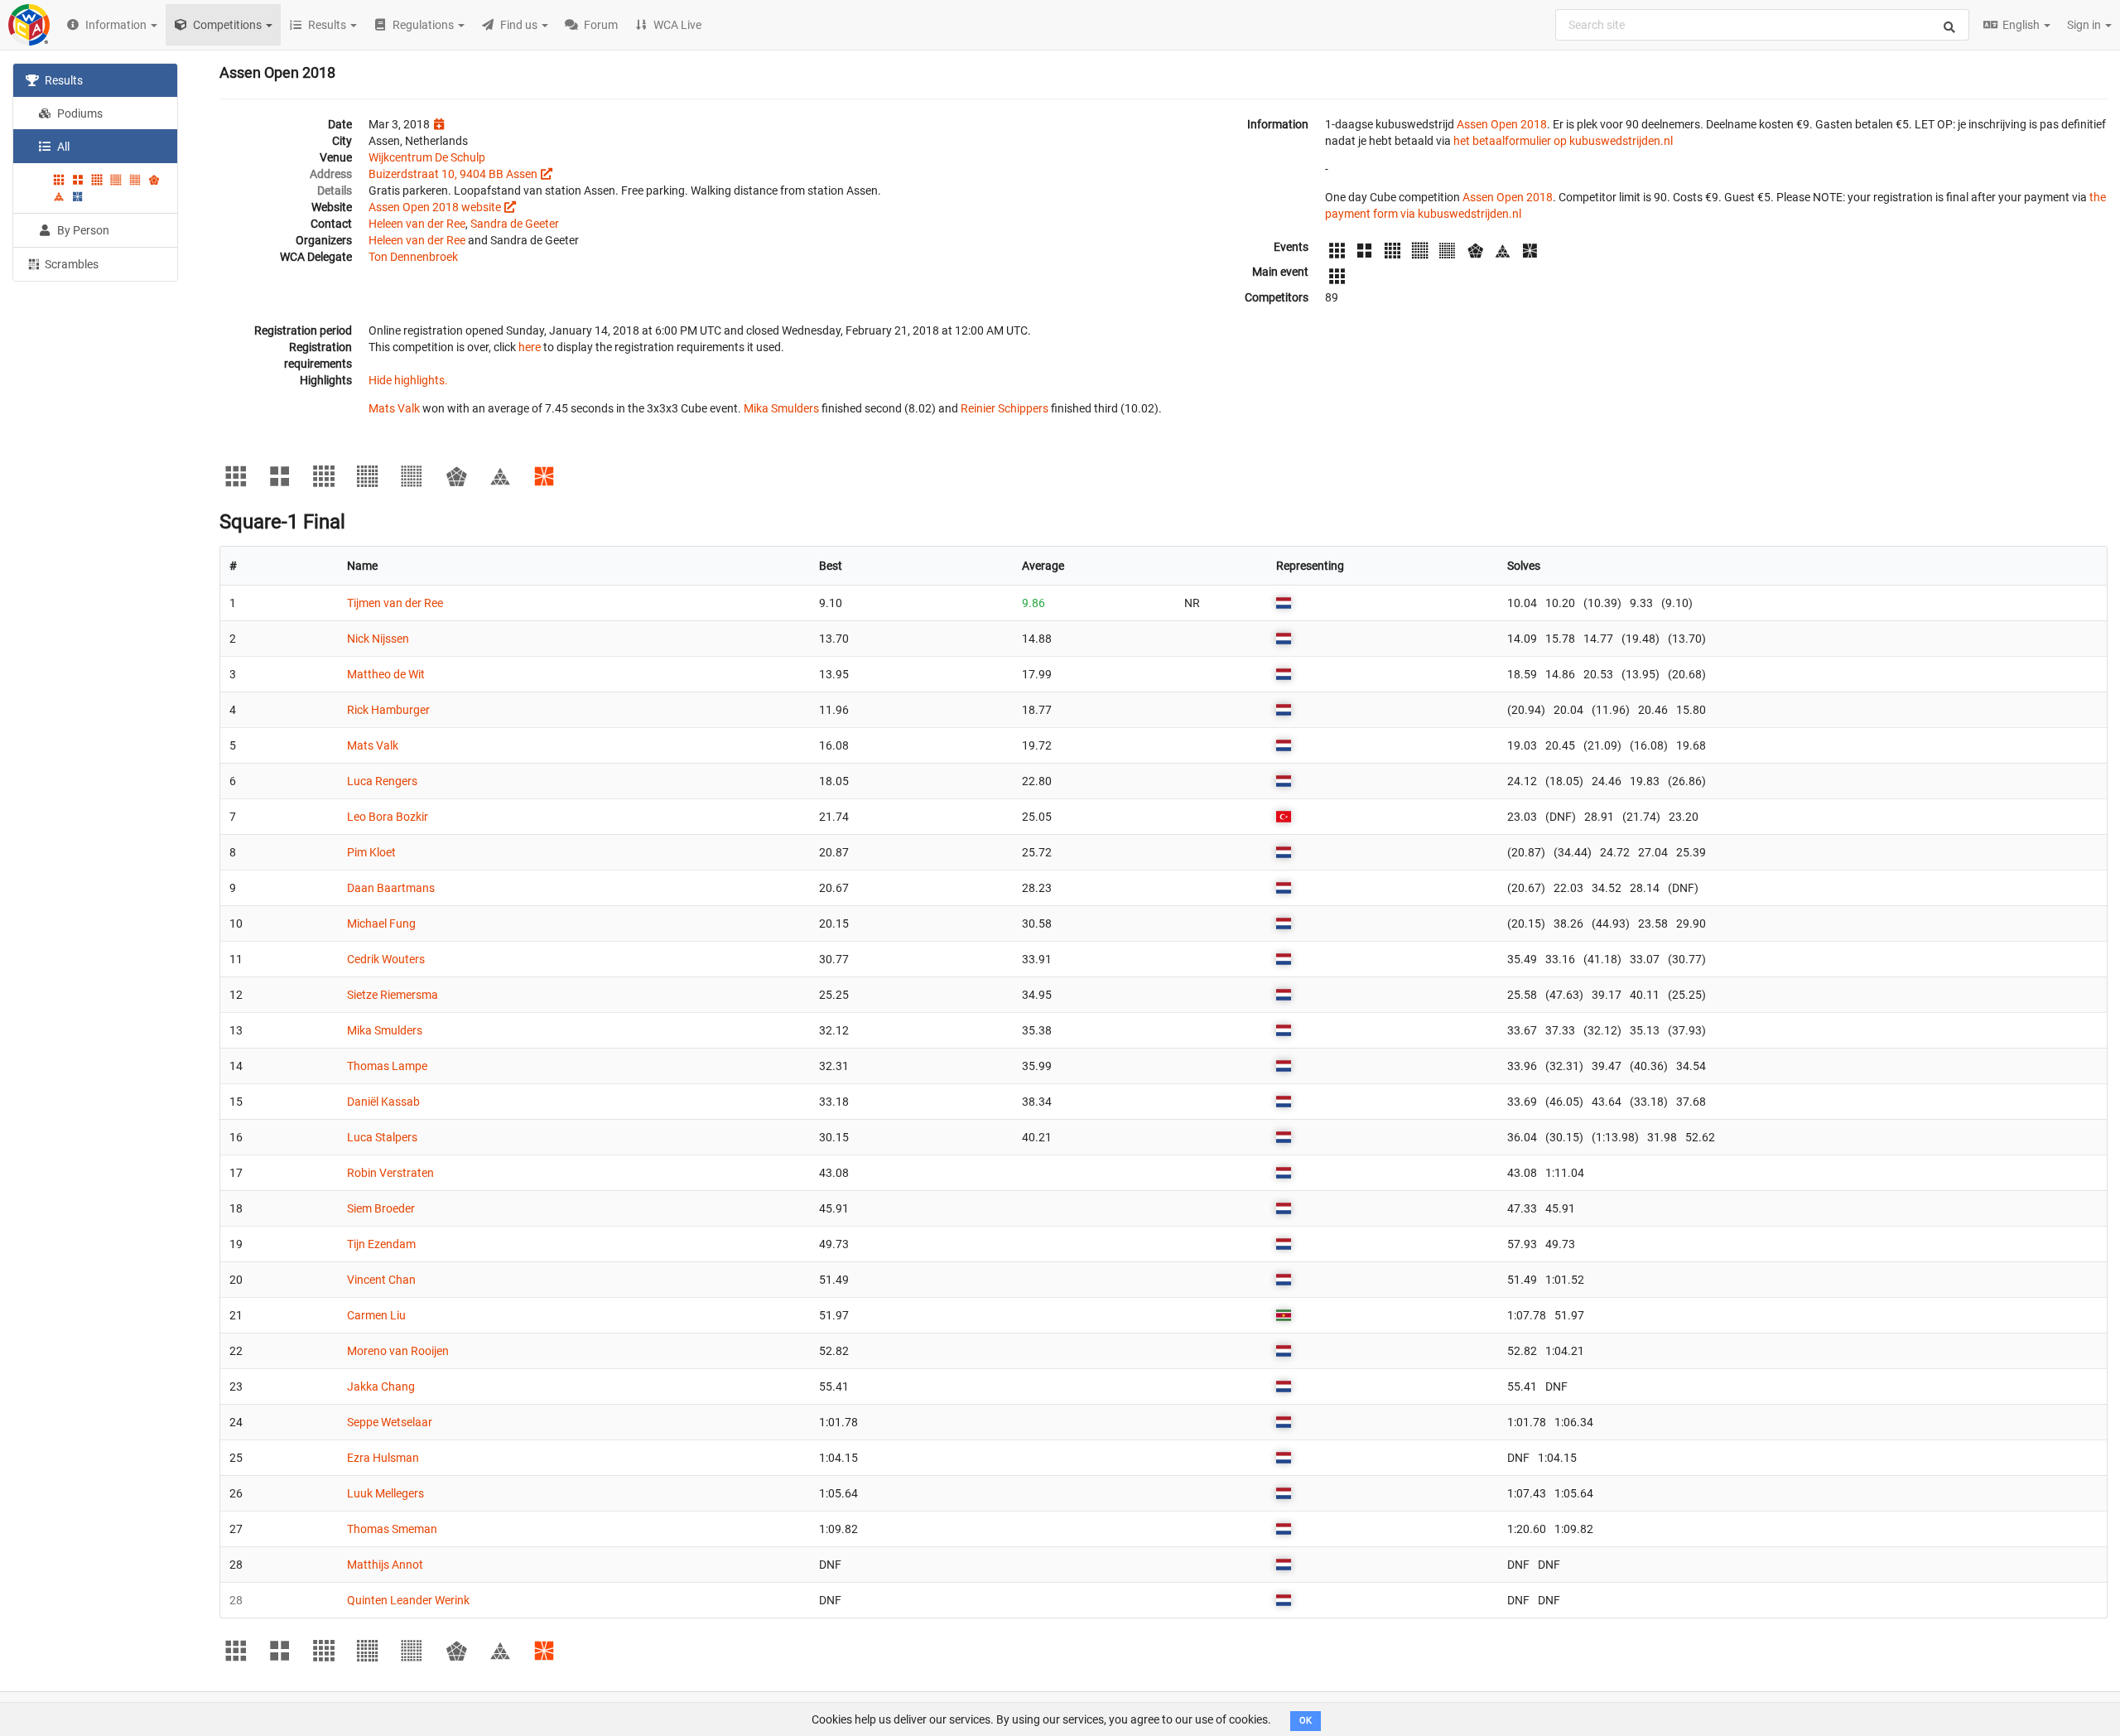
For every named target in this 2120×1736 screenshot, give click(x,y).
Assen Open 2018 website (435, 207)
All (62, 147)
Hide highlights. (408, 380)
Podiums (79, 113)
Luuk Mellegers (385, 1493)
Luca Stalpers (382, 1137)
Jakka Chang (381, 1386)
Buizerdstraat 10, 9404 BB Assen (453, 174)
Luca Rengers (382, 781)
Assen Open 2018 (1502, 124)
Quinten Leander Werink (408, 1600)
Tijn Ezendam (381, 1244)
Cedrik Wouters (386, 959)
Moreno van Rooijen (398, 1351)
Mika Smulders (781, 408)
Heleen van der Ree (417, 224)
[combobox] (1762, 25)
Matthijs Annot (385, 1565)
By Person (82, 230)
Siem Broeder (381, 1208)
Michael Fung (381, 923)
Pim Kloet (371, 852)
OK (1306, 1721)
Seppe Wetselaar (390, 1422)
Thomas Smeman (392, 1529)
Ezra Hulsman (383, 1458)
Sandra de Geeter (515, 224)
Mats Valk (394, 408)
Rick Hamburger (388, 710)
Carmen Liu (376, 1315)
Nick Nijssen (378, 639)
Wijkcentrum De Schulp (427, 157)
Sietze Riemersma (393, 995)
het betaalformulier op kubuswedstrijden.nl (1563, 141)
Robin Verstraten (390, 1173)
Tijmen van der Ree (395, 603)
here (530, 347)
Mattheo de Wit (386, 674)
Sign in (2085, 25)
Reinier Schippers (1005, 408)
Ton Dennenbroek (413, 257)
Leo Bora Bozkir (388, 817)
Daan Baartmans (391, 888)
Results (63, 80)
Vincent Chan (381, 1280)
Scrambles (70, 264)
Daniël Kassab (383, 1102)
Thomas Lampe (387, 1066)
